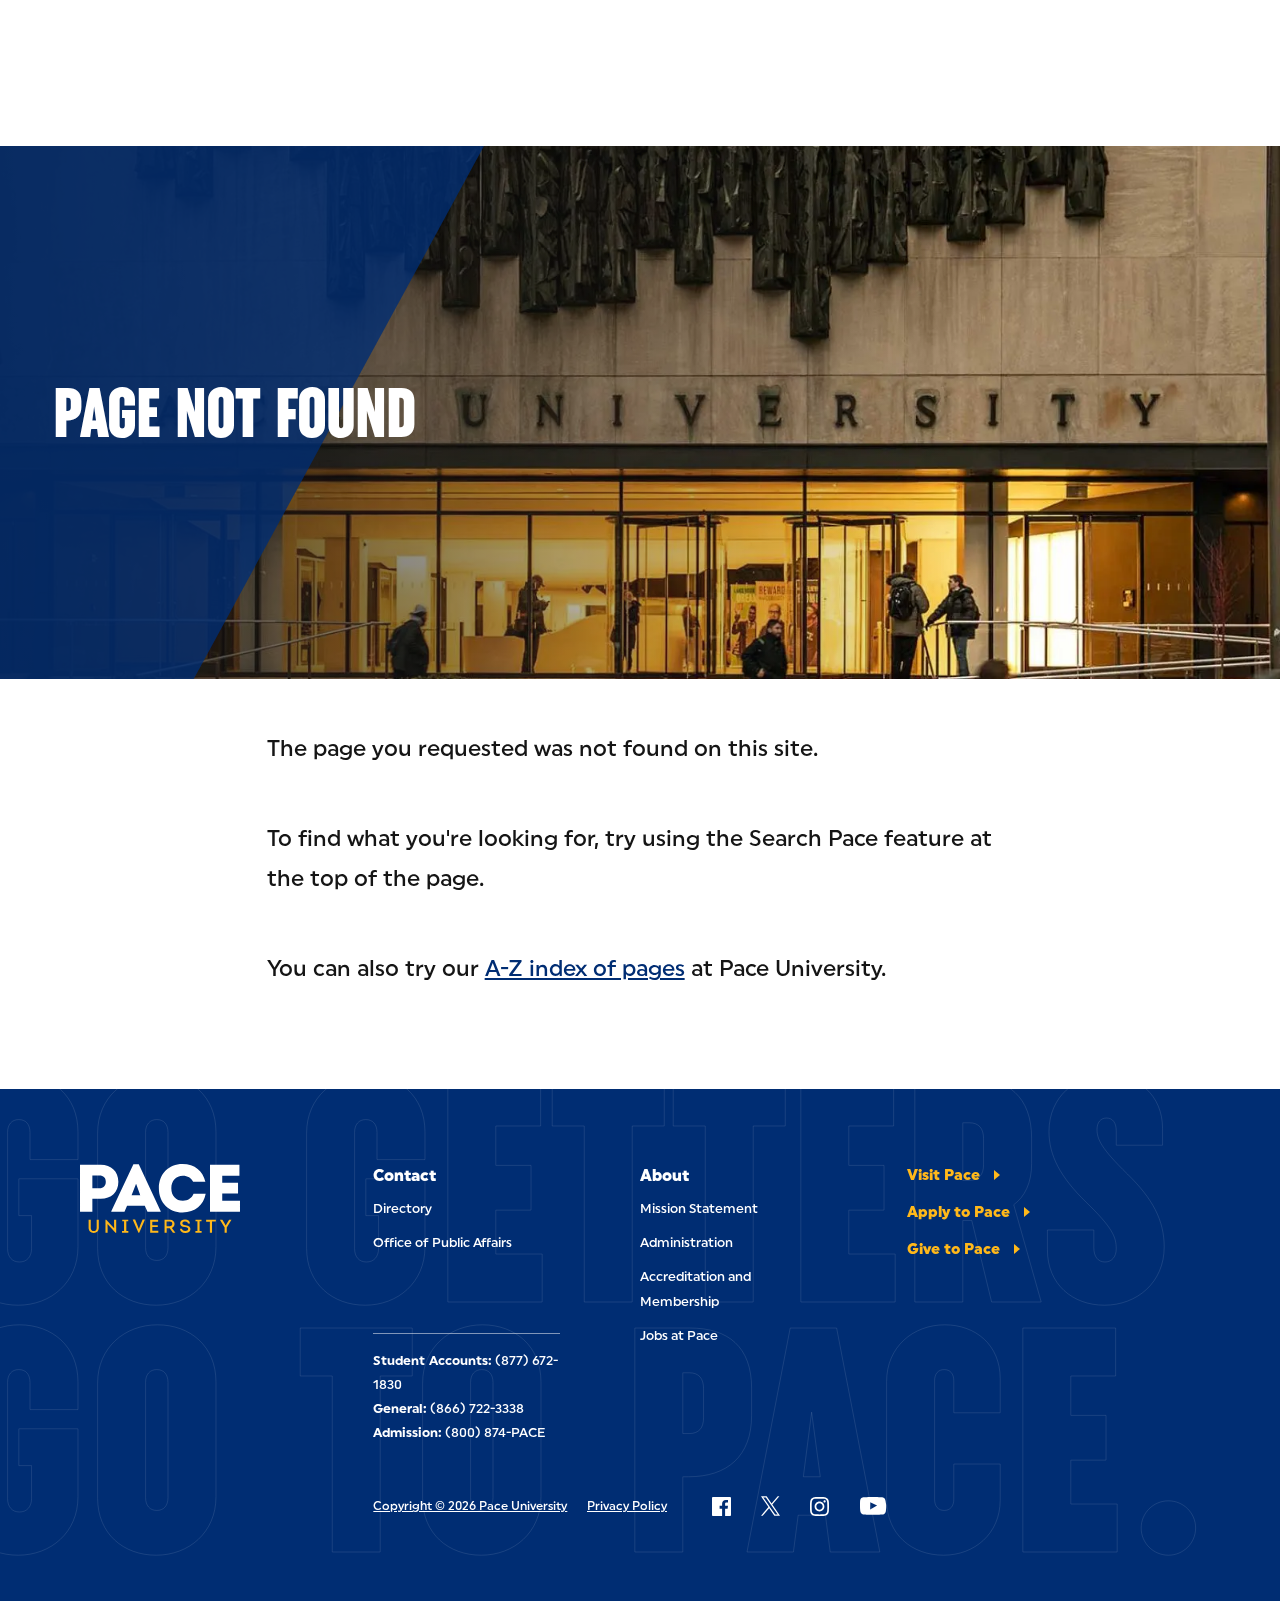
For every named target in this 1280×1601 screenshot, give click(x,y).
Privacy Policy (627, 1506)
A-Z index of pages (585, 968)
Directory (402, 1208)
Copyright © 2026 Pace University (470, 1506)
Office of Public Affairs (442, 1242)
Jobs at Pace (679, 1335)
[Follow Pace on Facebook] (721, 1506)
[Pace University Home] (160, 1202)
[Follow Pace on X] (770, 1506)
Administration (686, 1242)
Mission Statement (699, 1208)
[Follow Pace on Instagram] (819, 1506)
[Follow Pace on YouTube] (873, 1506)
